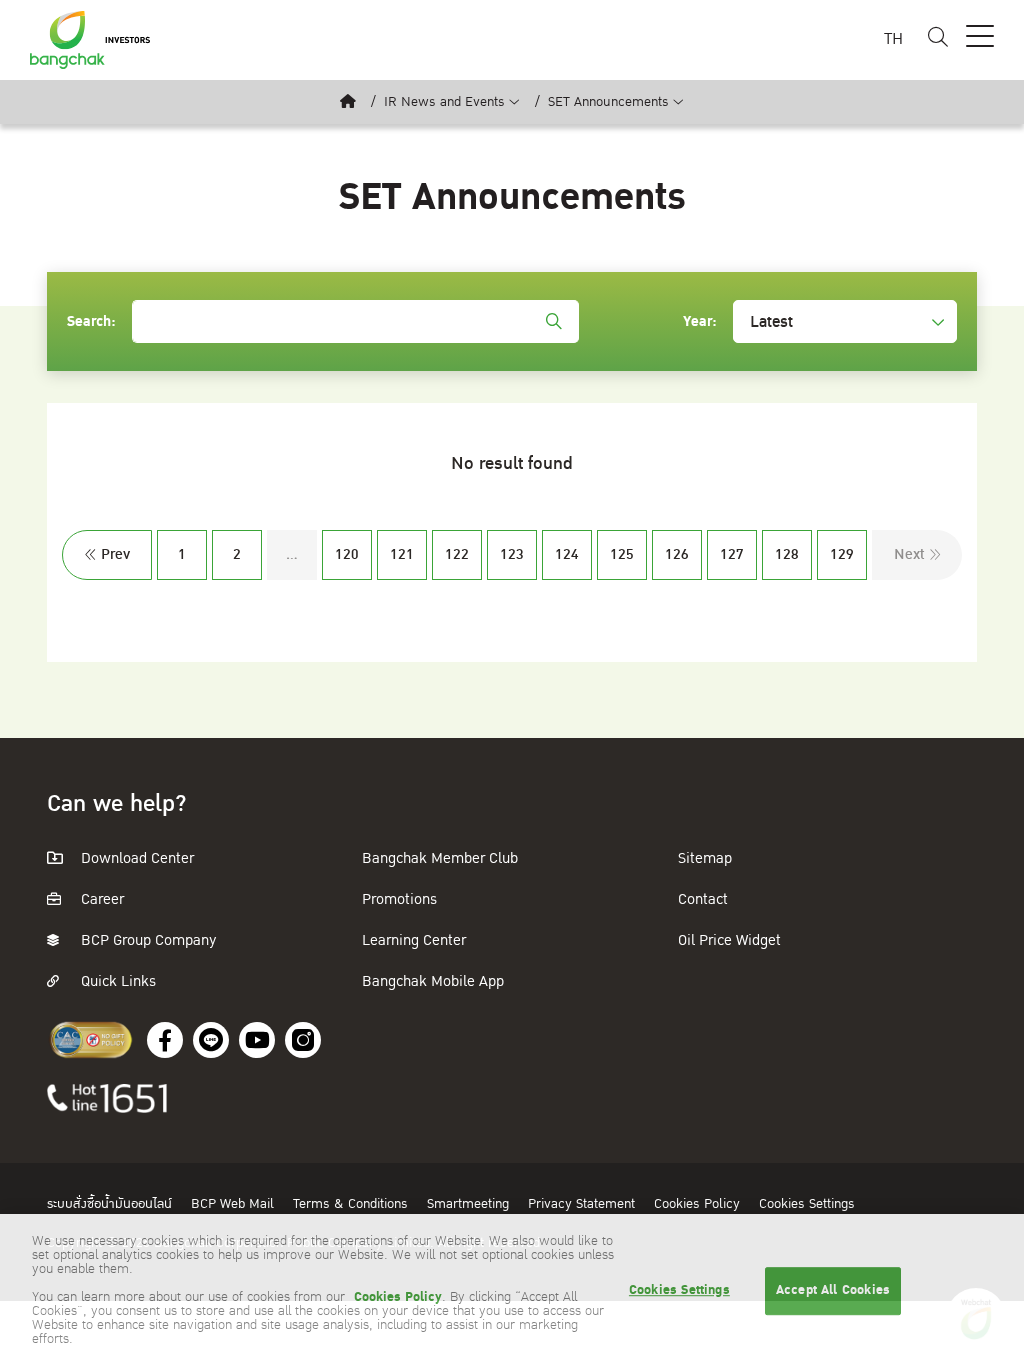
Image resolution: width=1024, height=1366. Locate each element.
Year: (700, 322)
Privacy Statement (583, 1204)
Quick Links (116, 981)
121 (402, 555)
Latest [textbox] (771, 322)
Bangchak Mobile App (433, 981)
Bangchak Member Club (440, 858)
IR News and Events (444, 102)
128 (787, 555)
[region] (512, 1290)
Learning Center (414, 940)
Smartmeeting (470, 1204)
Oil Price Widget (729, 940)
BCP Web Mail (234, 1204)
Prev (115, 555)
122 (457, 555)
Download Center (135, 858)
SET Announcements (608, 102)
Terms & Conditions (352, 1204)
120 (347, 555)
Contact (703, 899)
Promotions (399, 899)
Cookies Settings (807, 1204)
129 (842, 555)
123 (512, 555)
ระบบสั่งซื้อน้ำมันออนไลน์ (111, 1204)
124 (567, 555)
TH (893, 39)
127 (732, 555)
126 (677, 555)
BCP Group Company (147, 940)
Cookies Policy (699, 1204)
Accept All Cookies (833, 1290)
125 (622, 555)
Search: (91, 322)
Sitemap (705, 858)
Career (100, 899)
